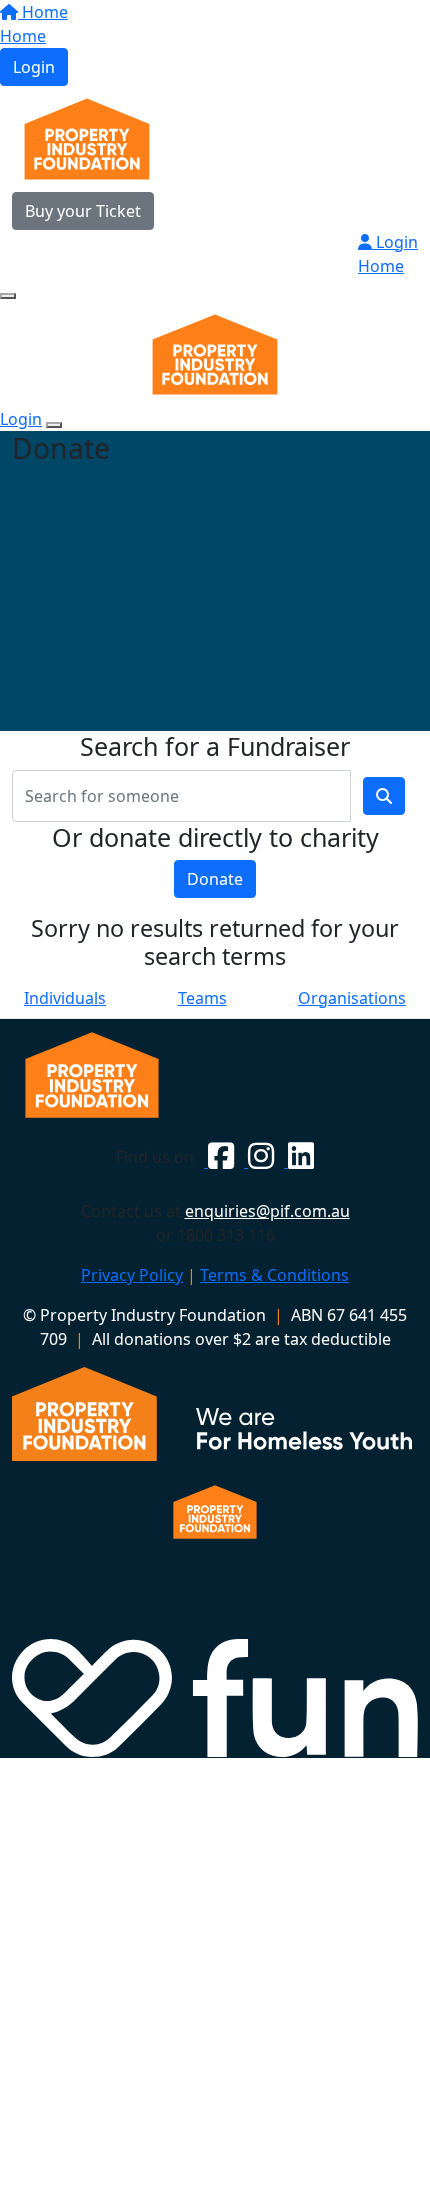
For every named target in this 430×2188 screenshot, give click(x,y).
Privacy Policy (132, 1275)
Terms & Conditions (274, 1275)
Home (43, 12)
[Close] (54, 425)
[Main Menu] (8, 296)
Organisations (352, 998)
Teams (202, 998)
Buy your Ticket (83, 211)
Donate (215, 879)
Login (34, 67)
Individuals (65, 998)
